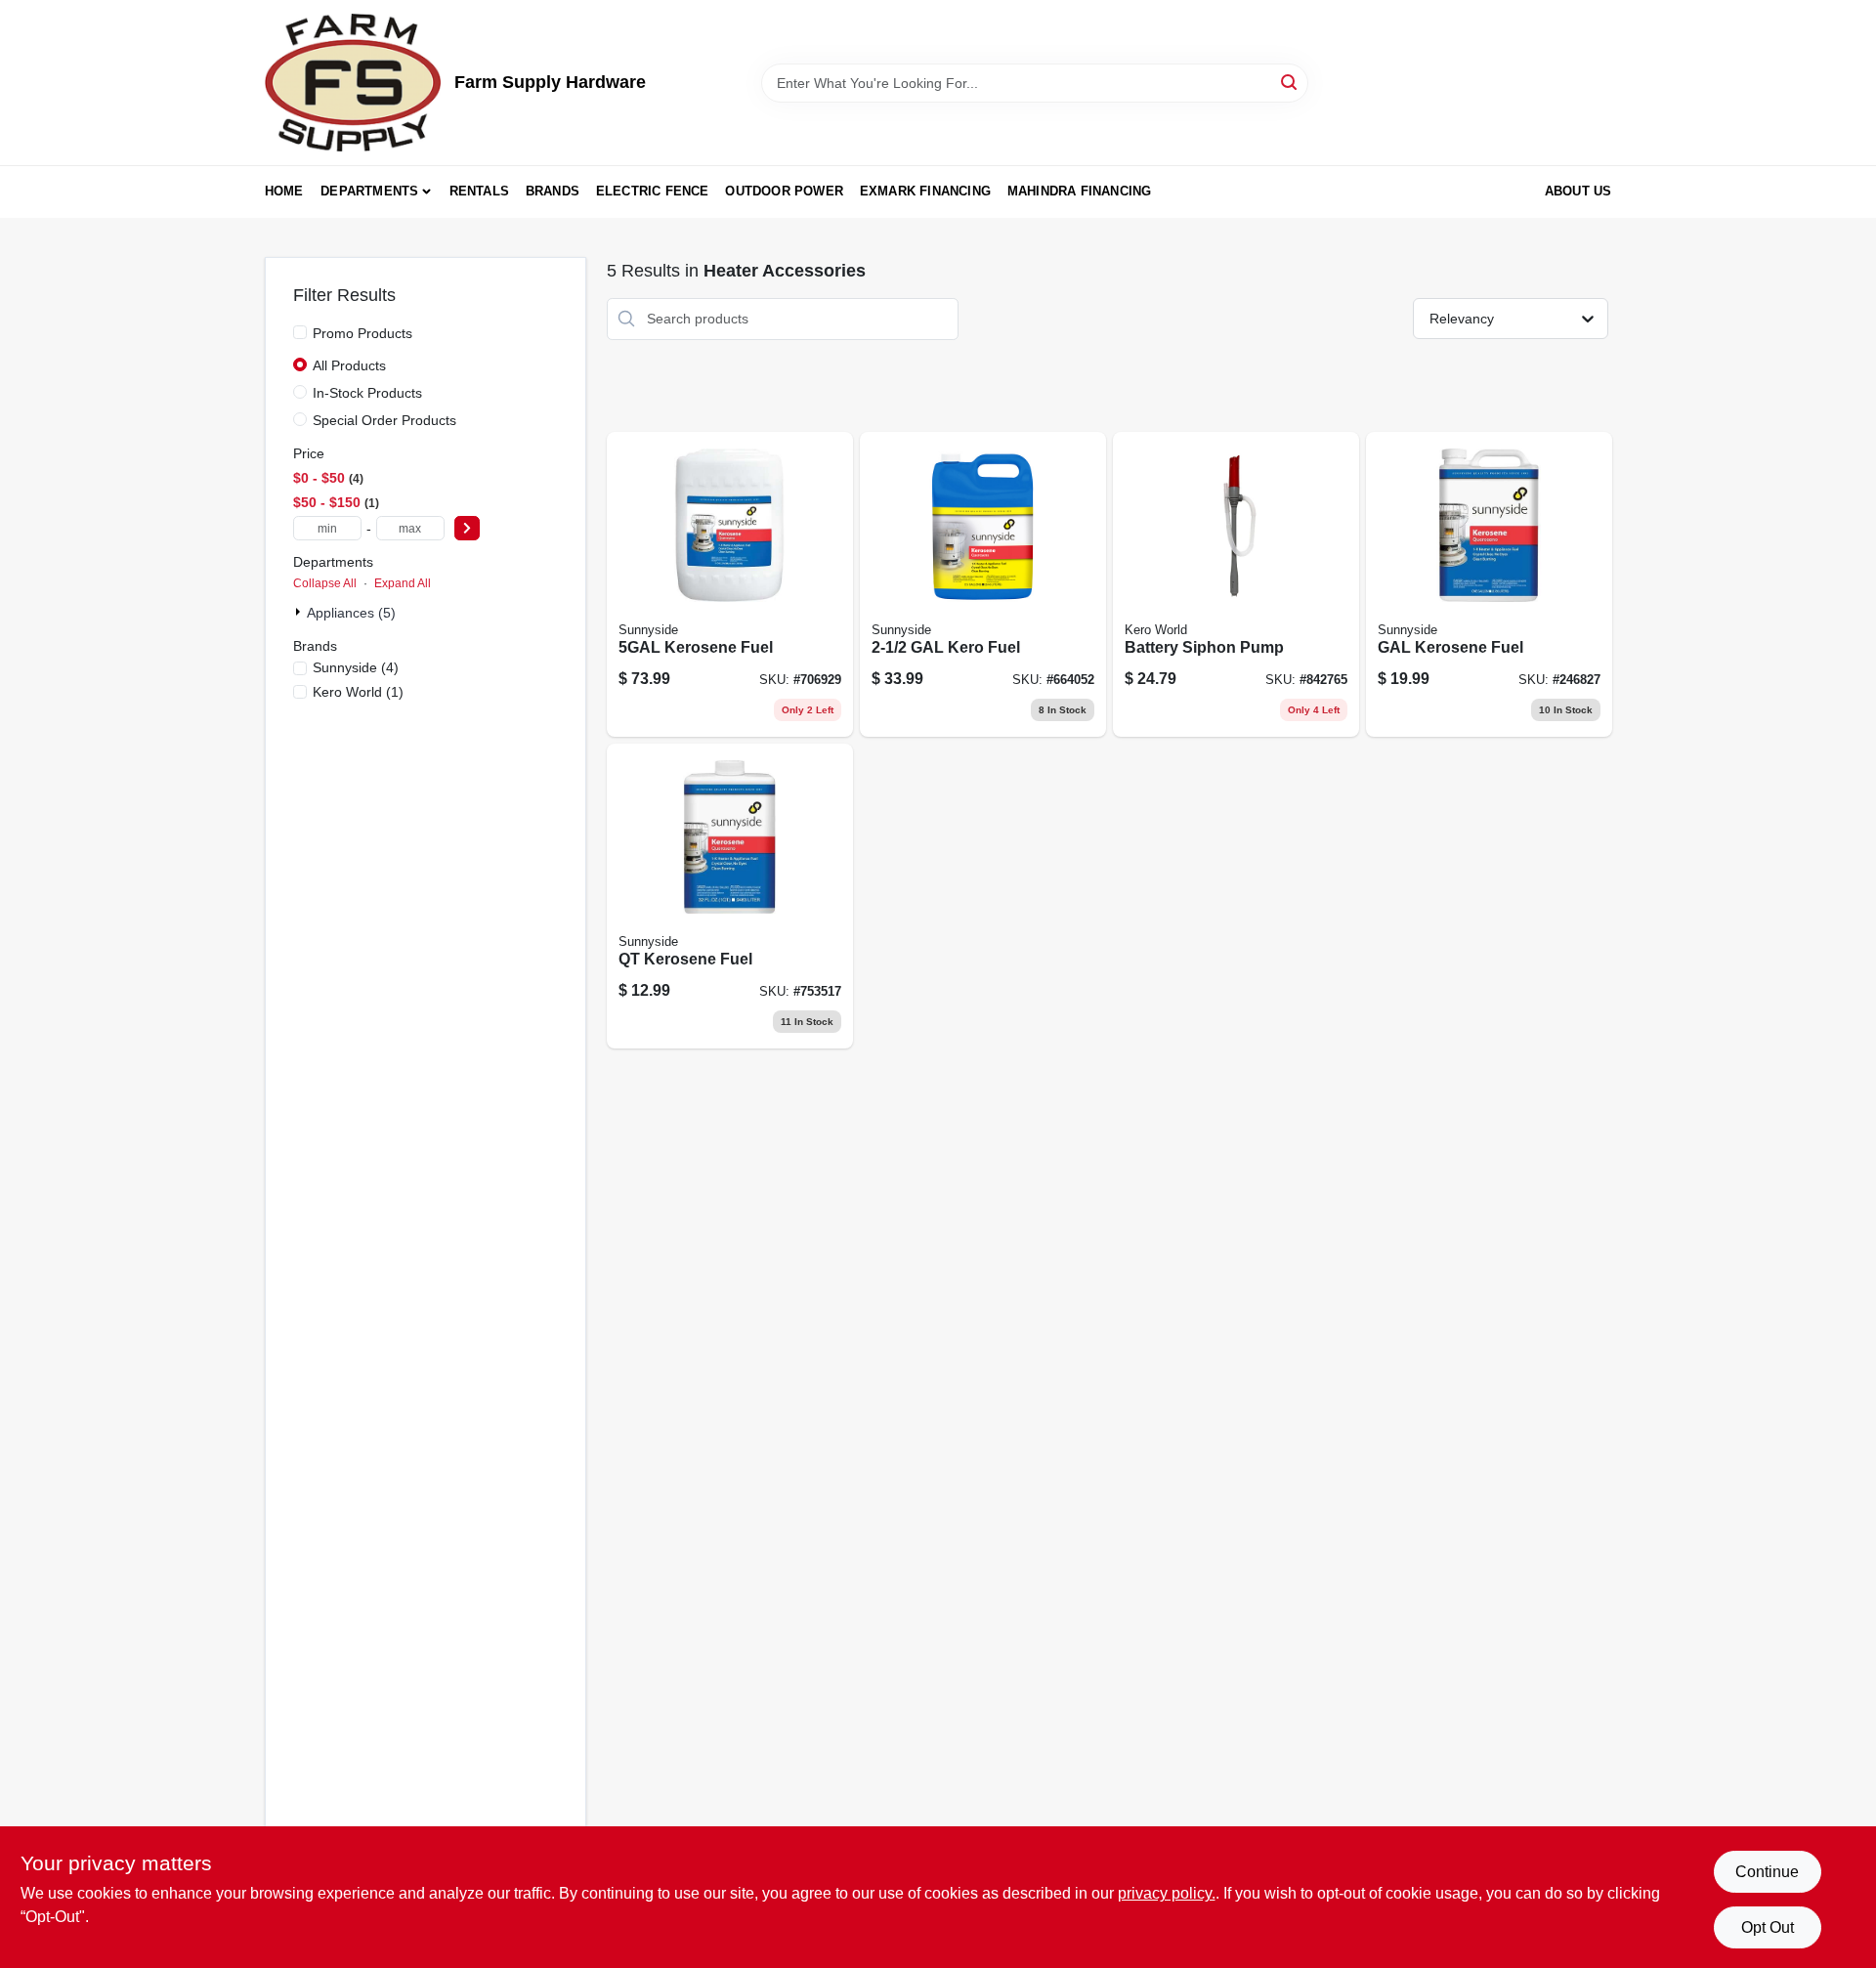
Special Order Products (384, 420)
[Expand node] (300, 612)
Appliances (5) (351, 613)
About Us (1578, 191)
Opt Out (1768, 1927)
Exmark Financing (925, 191)
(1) (358, 692)
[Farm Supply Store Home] (353, 83)
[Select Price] (467, 528)
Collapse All (325, 583)
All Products (349, 365)
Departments (369, 191)
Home (284, 191)
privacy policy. (1167, 1893)
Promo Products (362, 333)
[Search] (1290, 82)
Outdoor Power (784, 191)
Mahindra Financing (1080, 191)
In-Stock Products (367, 393)
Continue (1767, 1872)
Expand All (403, 583)
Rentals (479, 191)
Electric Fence (653, 191)
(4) (356, 667)
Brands (553, 191)
